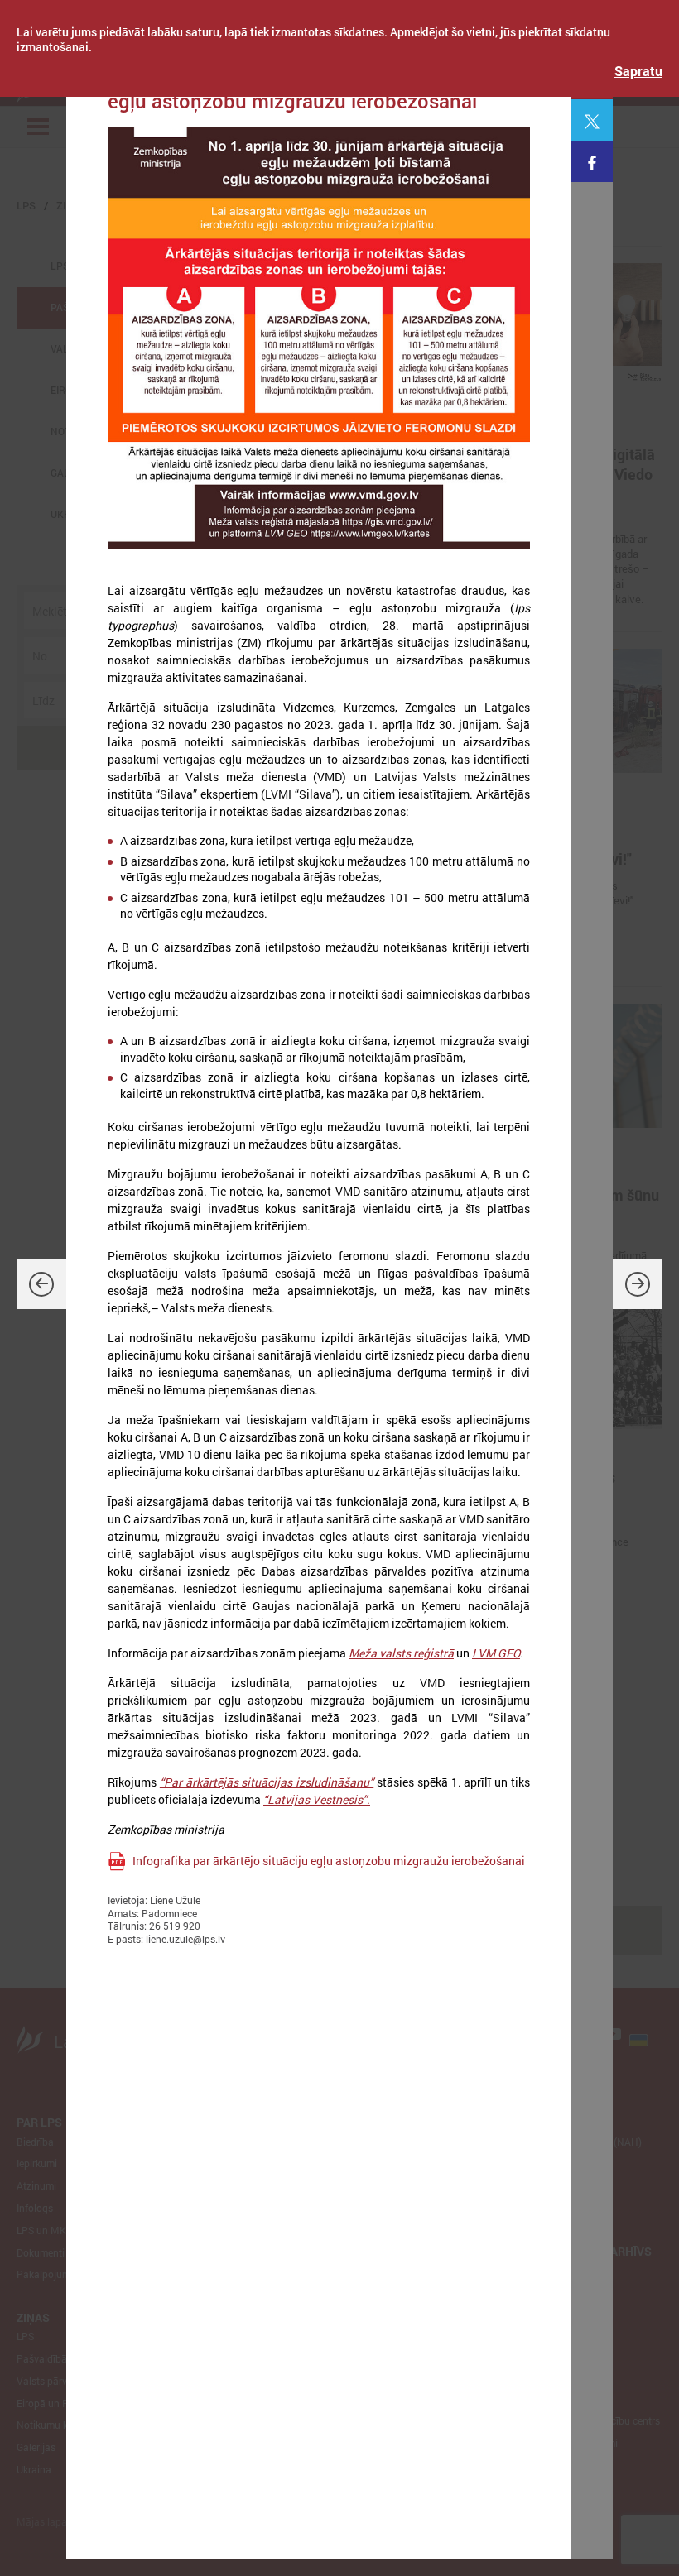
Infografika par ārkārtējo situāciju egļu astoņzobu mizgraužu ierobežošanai (329, 1861)
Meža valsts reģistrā (401, 1653)
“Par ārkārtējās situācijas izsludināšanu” (267, 1782)
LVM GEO (496, 1653)
